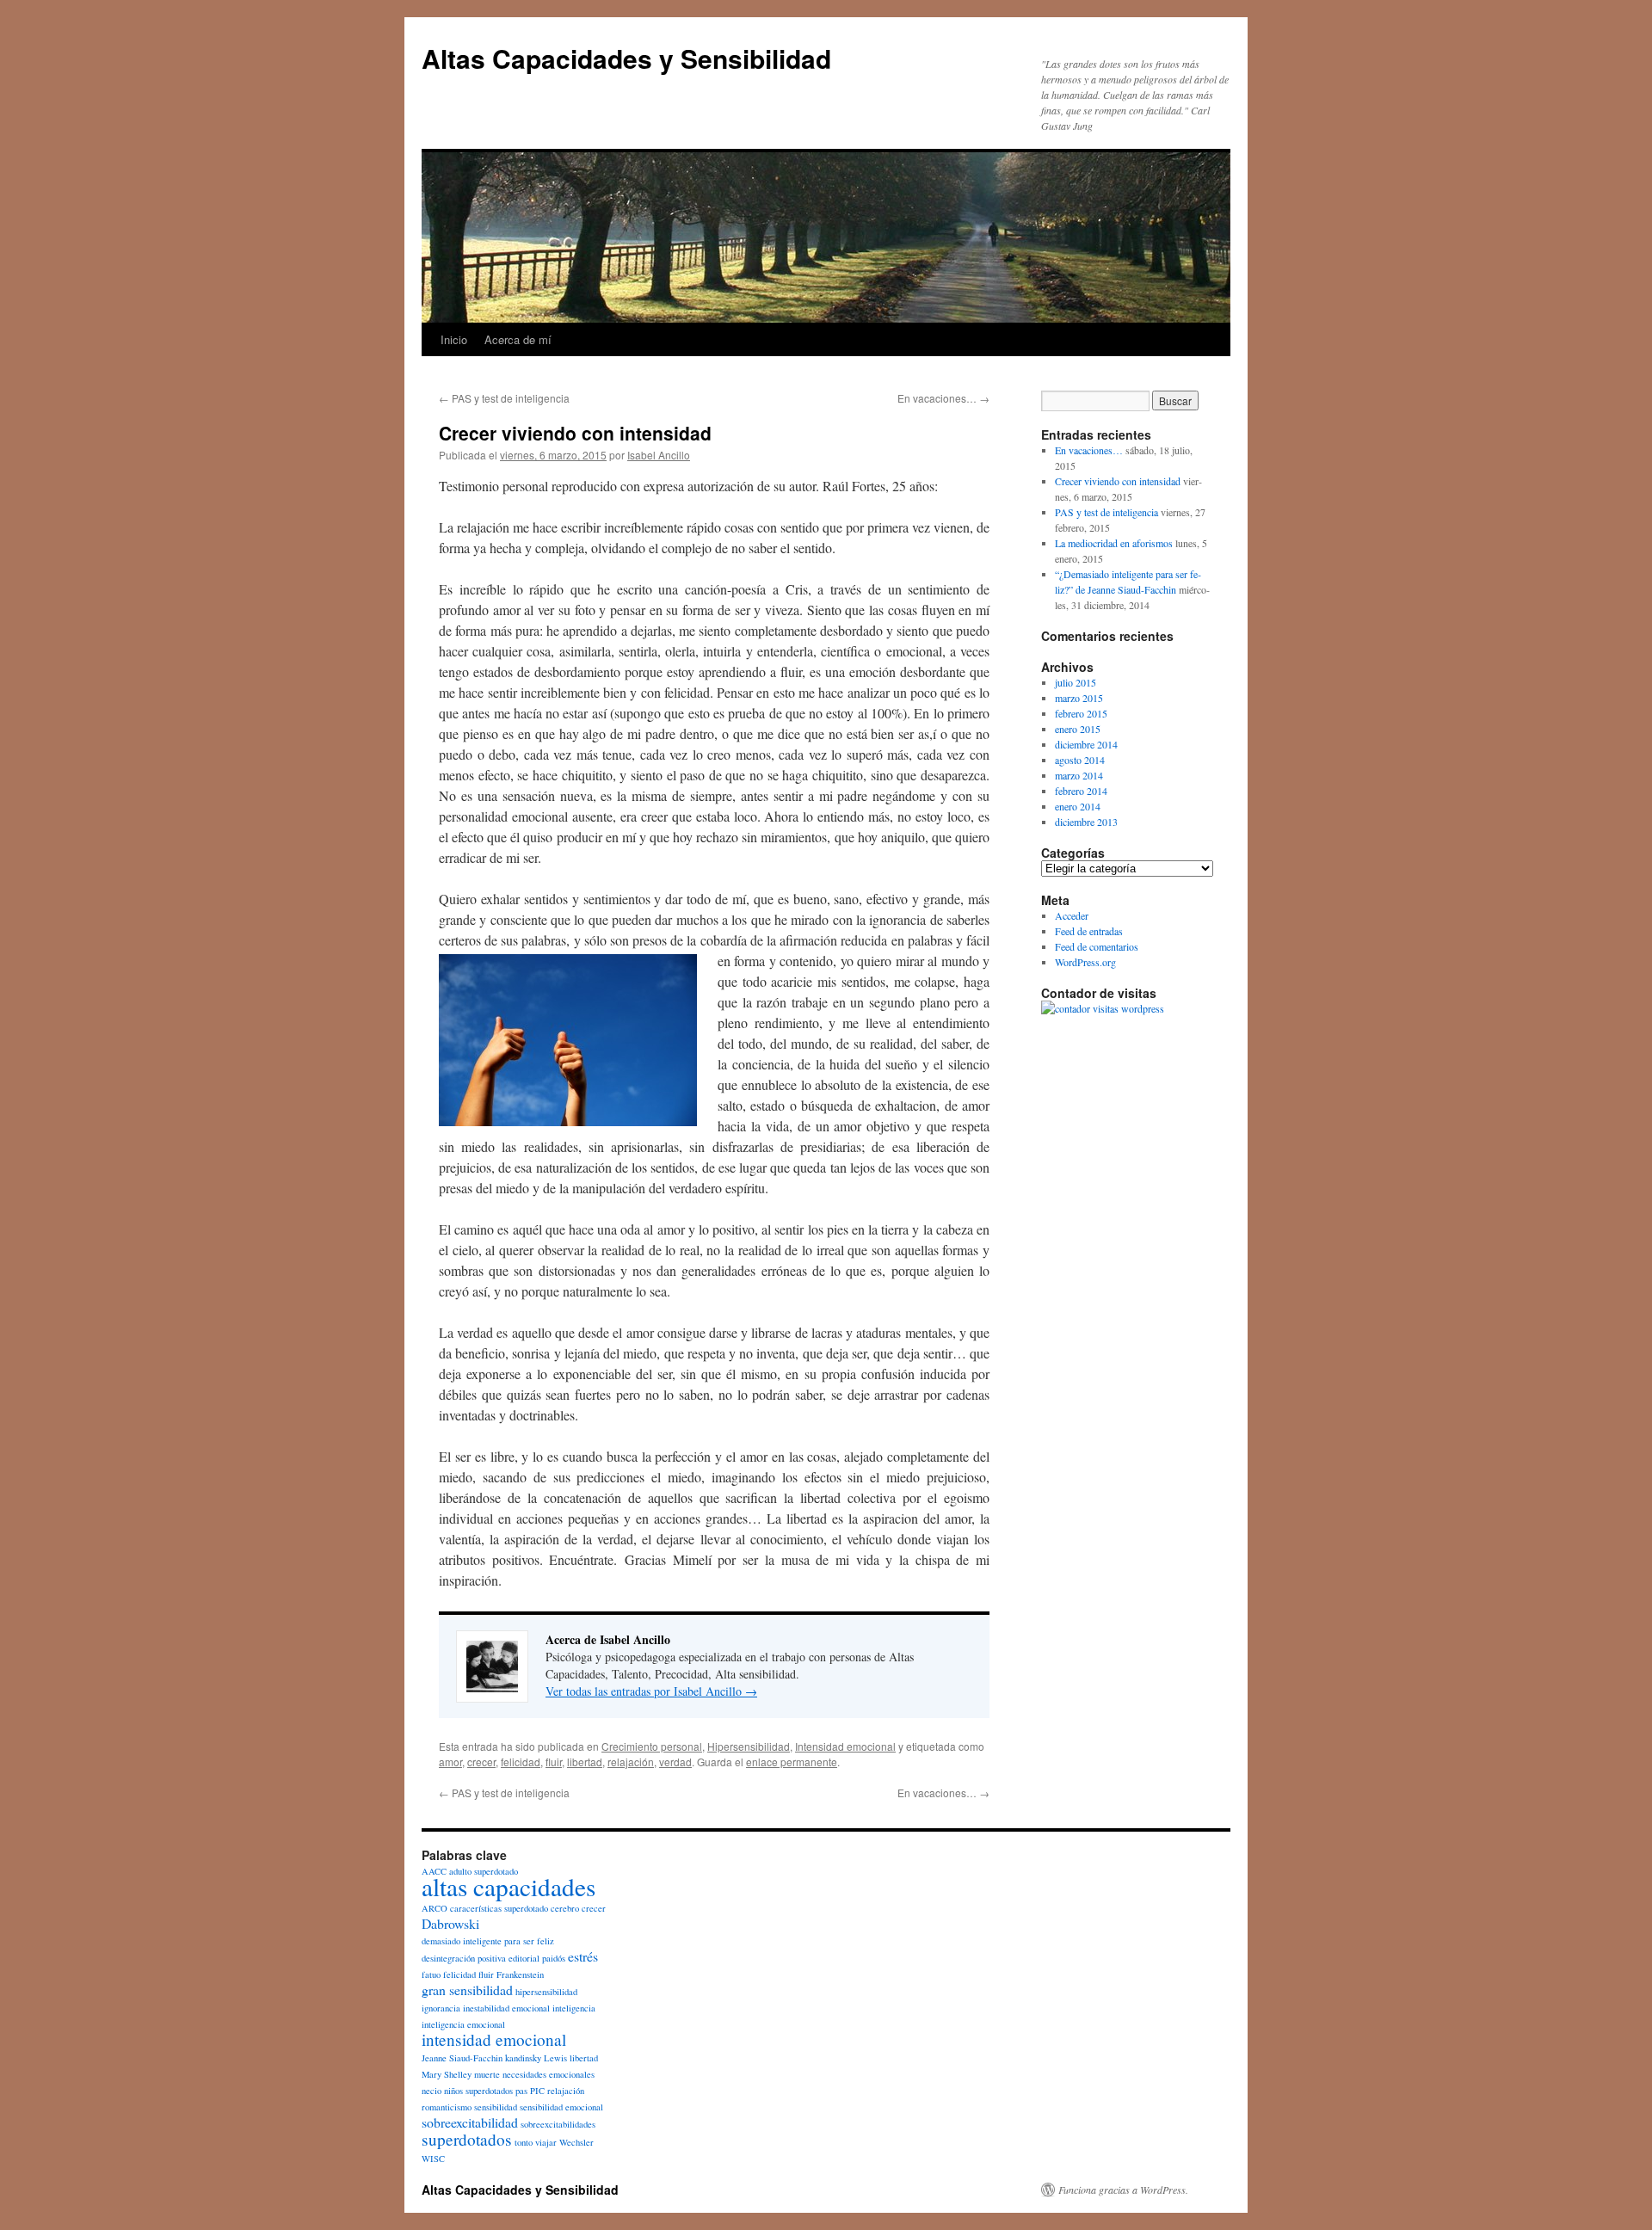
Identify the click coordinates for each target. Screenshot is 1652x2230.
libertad (585, 1762)
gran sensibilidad (467, 1990)
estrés (583, 1956)
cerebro (565, 1908)
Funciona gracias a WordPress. (1123, 2190)
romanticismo (447, 2107)
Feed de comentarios (1097, 946)
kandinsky (523, 2058)
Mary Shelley (447, 2074)
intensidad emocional (494, 2039)
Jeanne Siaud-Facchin (462, 2058)
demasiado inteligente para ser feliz (488, 1941)
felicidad (521, 1762)
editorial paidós (537, 1958)
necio (431, 2091)
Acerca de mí (518, 339)
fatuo (431, 1974)
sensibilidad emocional (561, 2107)
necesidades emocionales (549, 2074)
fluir (554, 1762)
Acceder (1072, 915)
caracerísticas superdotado (499, 1908)
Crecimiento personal (652, 1746)
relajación (631, 1762)
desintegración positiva (464, 1958)
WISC (433, 2159)
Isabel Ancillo (659, 455)
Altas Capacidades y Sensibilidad (626, 58)
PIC (537, 2091)
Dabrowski (450, 1923)
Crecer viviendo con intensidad (1118, 481)
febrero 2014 (1081, 791)
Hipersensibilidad (749, 1746)
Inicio (454, 339)
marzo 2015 (1079, 698)
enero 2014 (1078, 806)
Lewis (555, 2058)
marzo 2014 (1079, 775)
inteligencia (574, 2008)
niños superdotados (478, 2091)
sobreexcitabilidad (470, 2122)
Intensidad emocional (845, 1746)
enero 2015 (1078, 729)
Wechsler (576, 2142)
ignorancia (441, 2008)
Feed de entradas (1089, 931)
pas (521, 2091)
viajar (546, 2142)
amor (450, 1762)
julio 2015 (1076, 682)
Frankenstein (520, 1974)
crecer (481, 1762)
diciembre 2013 (1086, 822)
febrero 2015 (1081, 713)
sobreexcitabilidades (558, 2124)
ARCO (435, 1908)
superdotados (467, 2139)
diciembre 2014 (1086, 744)
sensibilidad (496, 2107)
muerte (487, 2074)
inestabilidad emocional (506, 2008)
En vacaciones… (943, 398)
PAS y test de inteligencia (504, 398)
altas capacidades (509, 1886)
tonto (524, 2142)
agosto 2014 (1080, 760)
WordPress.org (1085, 962)
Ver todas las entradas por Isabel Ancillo (651, 1691)
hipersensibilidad (546, 1992)
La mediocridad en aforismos (1114, 543)
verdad (675, 1762)
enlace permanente (792, 1762)
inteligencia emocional (463, 2024)
